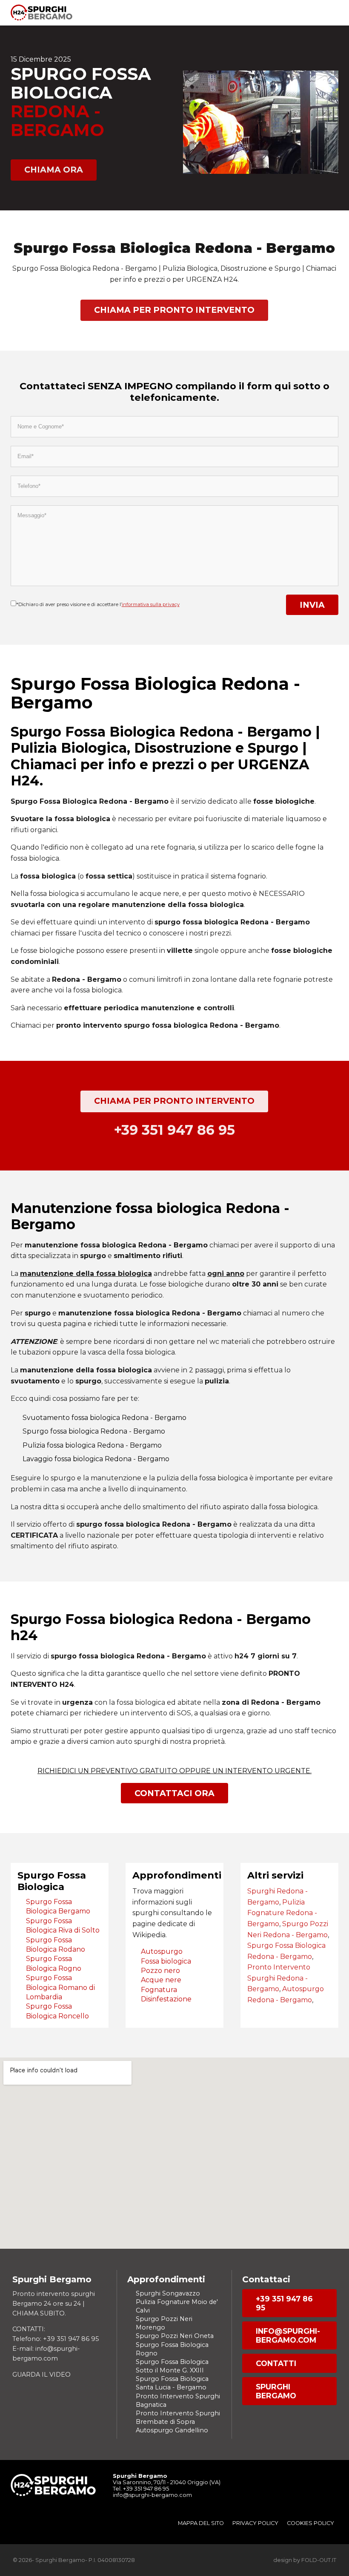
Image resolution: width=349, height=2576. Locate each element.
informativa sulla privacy (151, 604)
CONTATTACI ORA (174, 1793)
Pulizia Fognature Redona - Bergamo (282, 1913)
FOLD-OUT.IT (319, 2560)
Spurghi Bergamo (276, 2391)
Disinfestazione (166, 1999)
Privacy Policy (255, 2523)
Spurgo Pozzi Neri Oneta (175, 2336)
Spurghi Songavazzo (168, 2293)
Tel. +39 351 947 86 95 (141, 2489)
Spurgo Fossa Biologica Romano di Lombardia (60, 1987)
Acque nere (161, 1980)
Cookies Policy (310, 2523)
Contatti (276, 2363)
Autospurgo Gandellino (172, 2430)
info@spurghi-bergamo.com (288, 2335)
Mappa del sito (201, 2523)
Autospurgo (162, 1951)
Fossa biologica (166, 1961)
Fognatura (159, 1990)
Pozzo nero (160, 1971)
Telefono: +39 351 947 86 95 (56, 2339)
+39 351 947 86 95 (284, 2303)
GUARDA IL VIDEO (41, 2375)
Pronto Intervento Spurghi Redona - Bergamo (279, 1978)
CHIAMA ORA (54, 170)
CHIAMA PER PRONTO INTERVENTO (174, 310)
